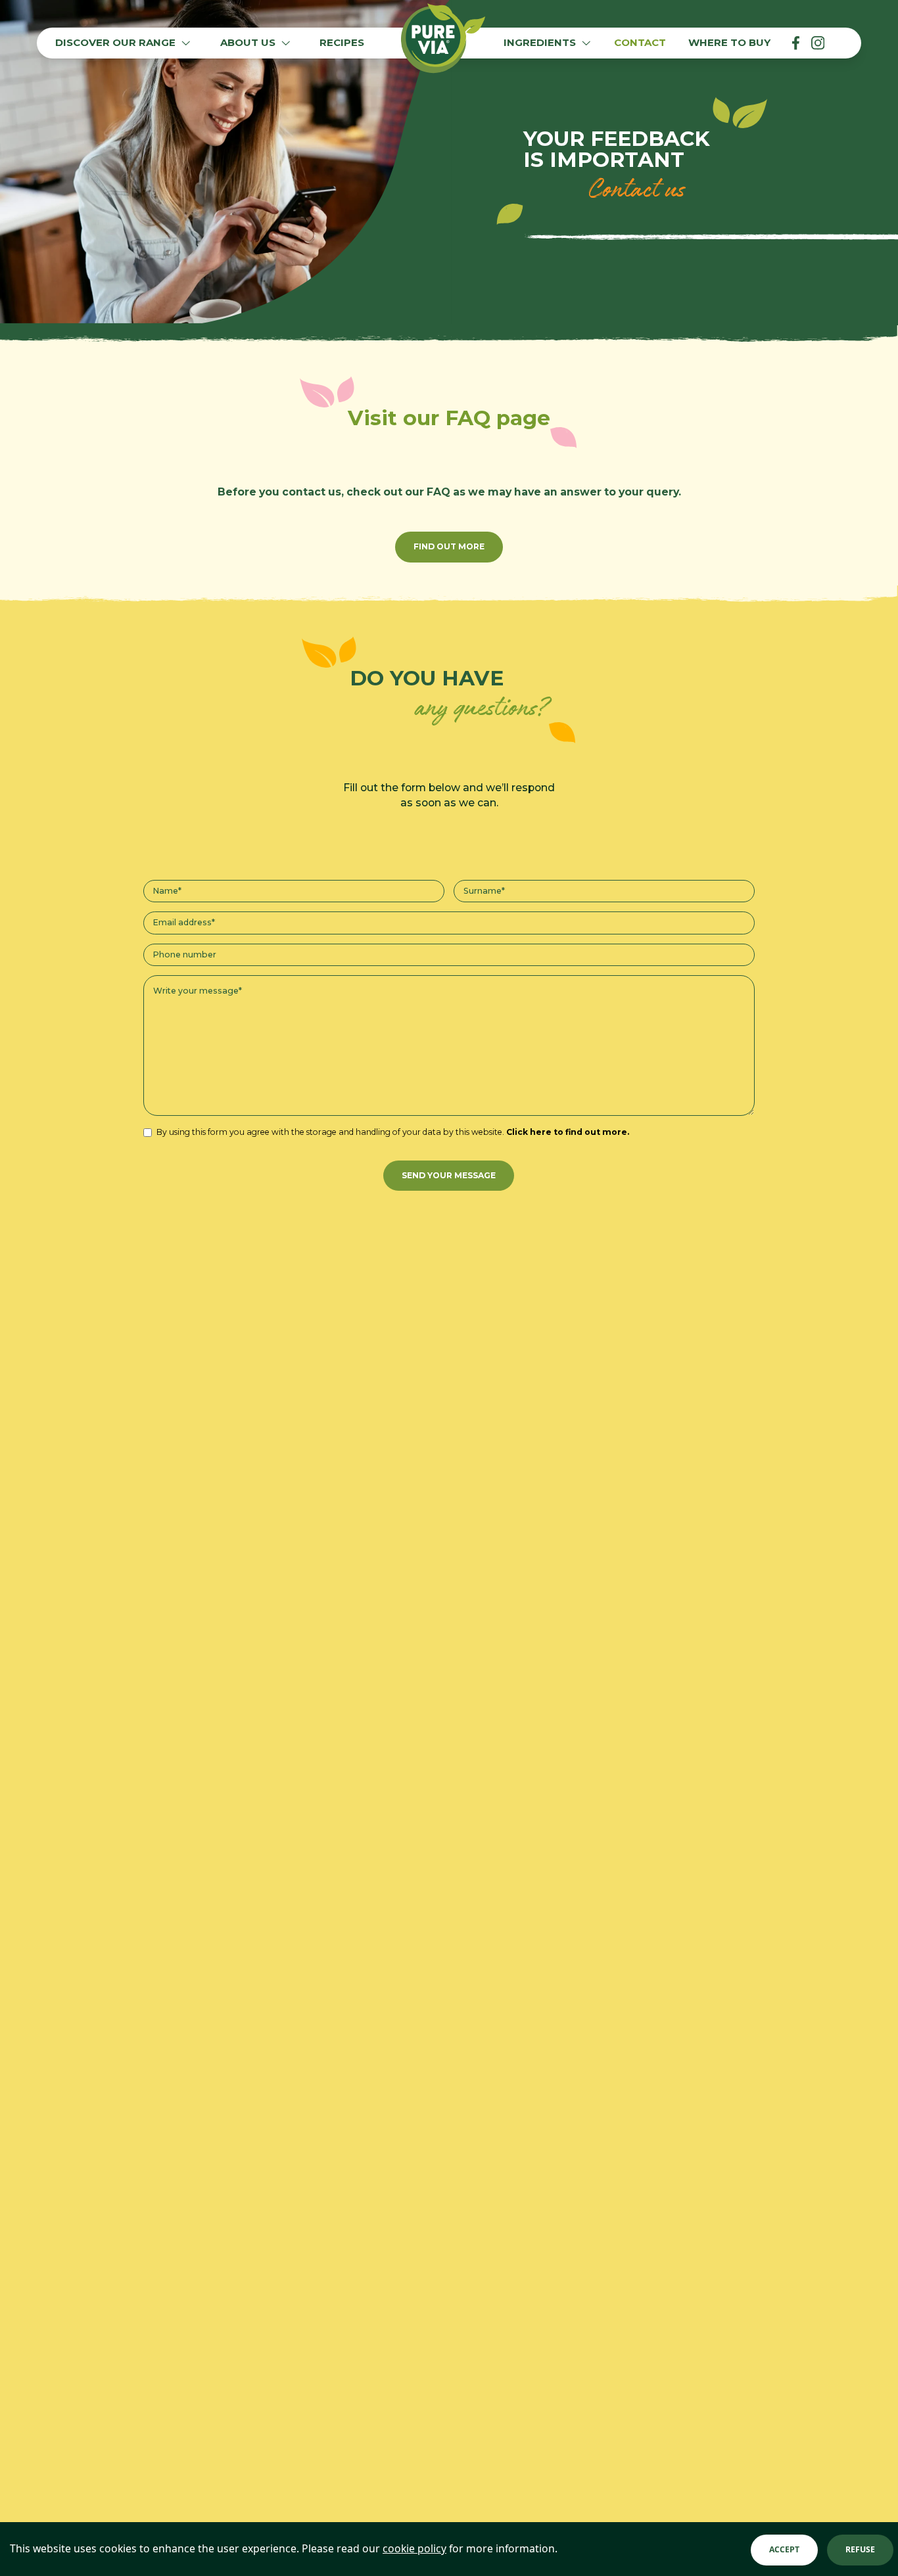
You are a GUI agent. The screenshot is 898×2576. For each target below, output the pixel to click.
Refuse (860, 2549)
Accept (784, 2549)
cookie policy (414, 2548)
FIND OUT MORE (449, 546)
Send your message (449, 1175)
